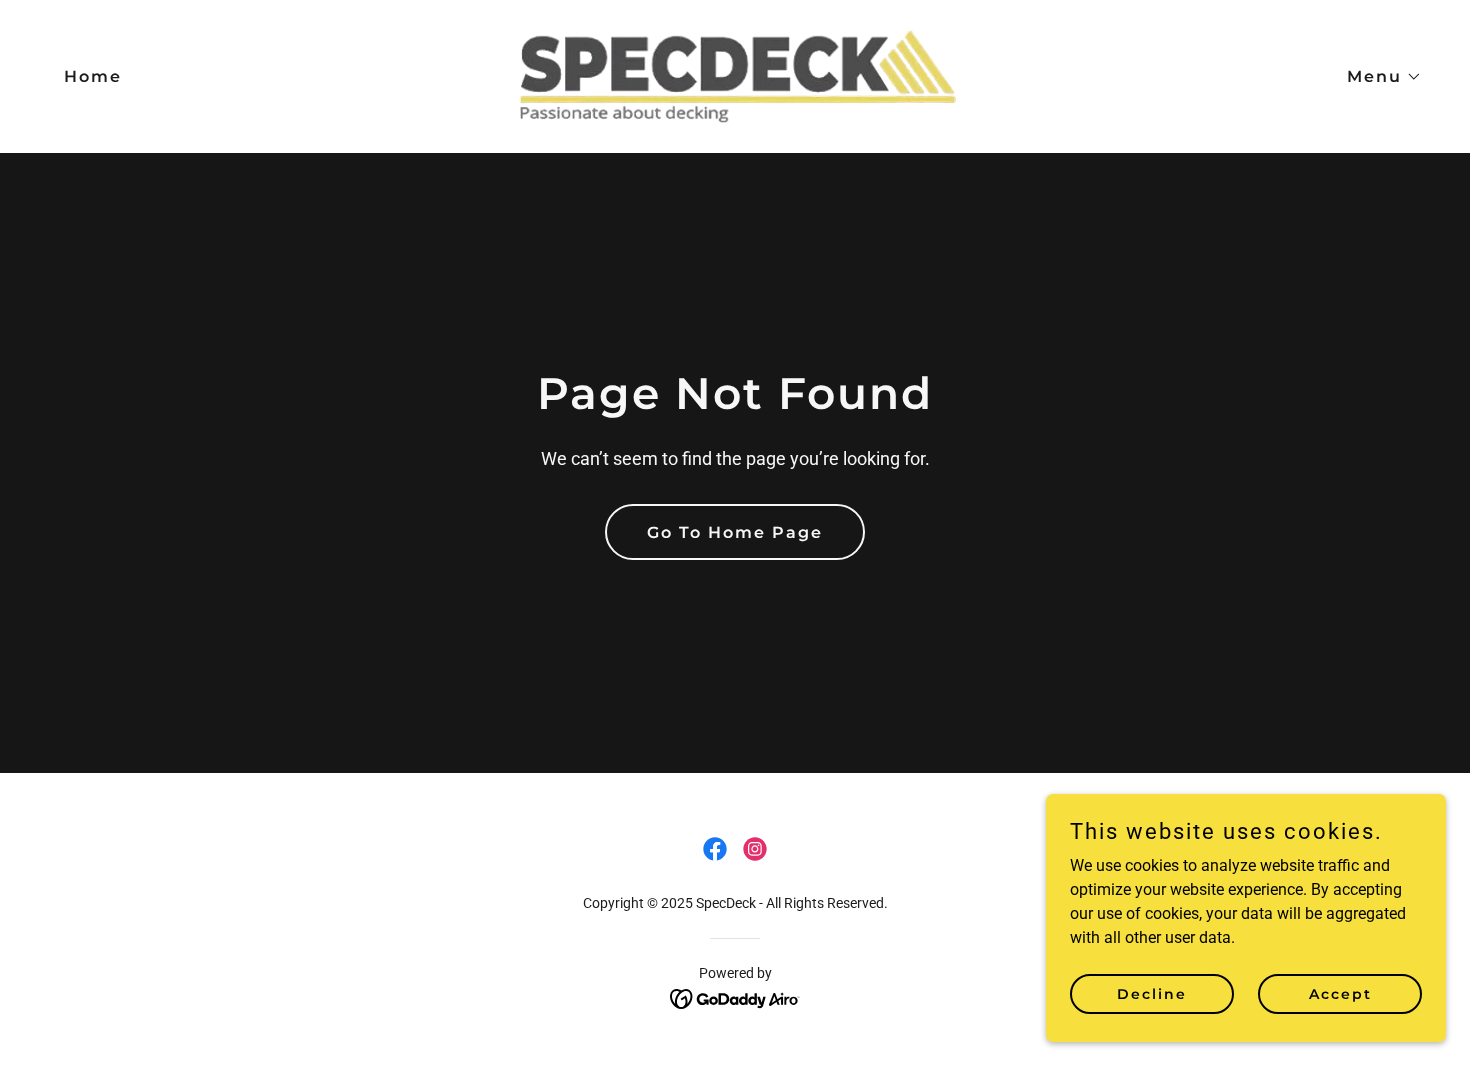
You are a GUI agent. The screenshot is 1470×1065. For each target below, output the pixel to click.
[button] (1376, 77)
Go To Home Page (735, 532)
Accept (1340, 993)
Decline (1152, 993)
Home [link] (93, 76)
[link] (735, 75)
